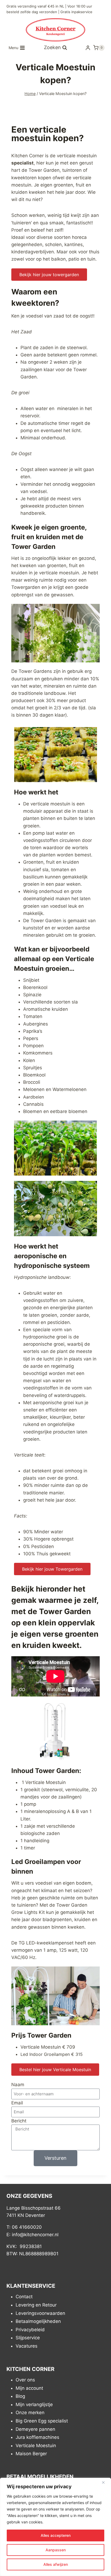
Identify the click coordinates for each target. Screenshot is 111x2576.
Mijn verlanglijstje (34, 2404)
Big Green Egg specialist (42, 2421)
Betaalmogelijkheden (38, 2321)
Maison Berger (31, 2454)
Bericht (19, 2121)
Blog (20, 2396)
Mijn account (29, 2388)
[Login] (88, 48)
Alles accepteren (56, 2535)
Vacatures (27, 2346)
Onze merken (30, 2413)
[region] (55, 2527)
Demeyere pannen (35, 2429)
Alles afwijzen (56, 2564)
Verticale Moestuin (36, 2446)
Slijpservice (28, 2338)
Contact (24, 2297)
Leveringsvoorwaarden (40, 2313)
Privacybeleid (30, 2330)
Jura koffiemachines (37, 2437)
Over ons (25, 2380)
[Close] (105, 2482)
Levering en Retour (36, 2305)
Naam (18, 2085)
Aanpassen (56, 2550)
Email (17, 2103)
